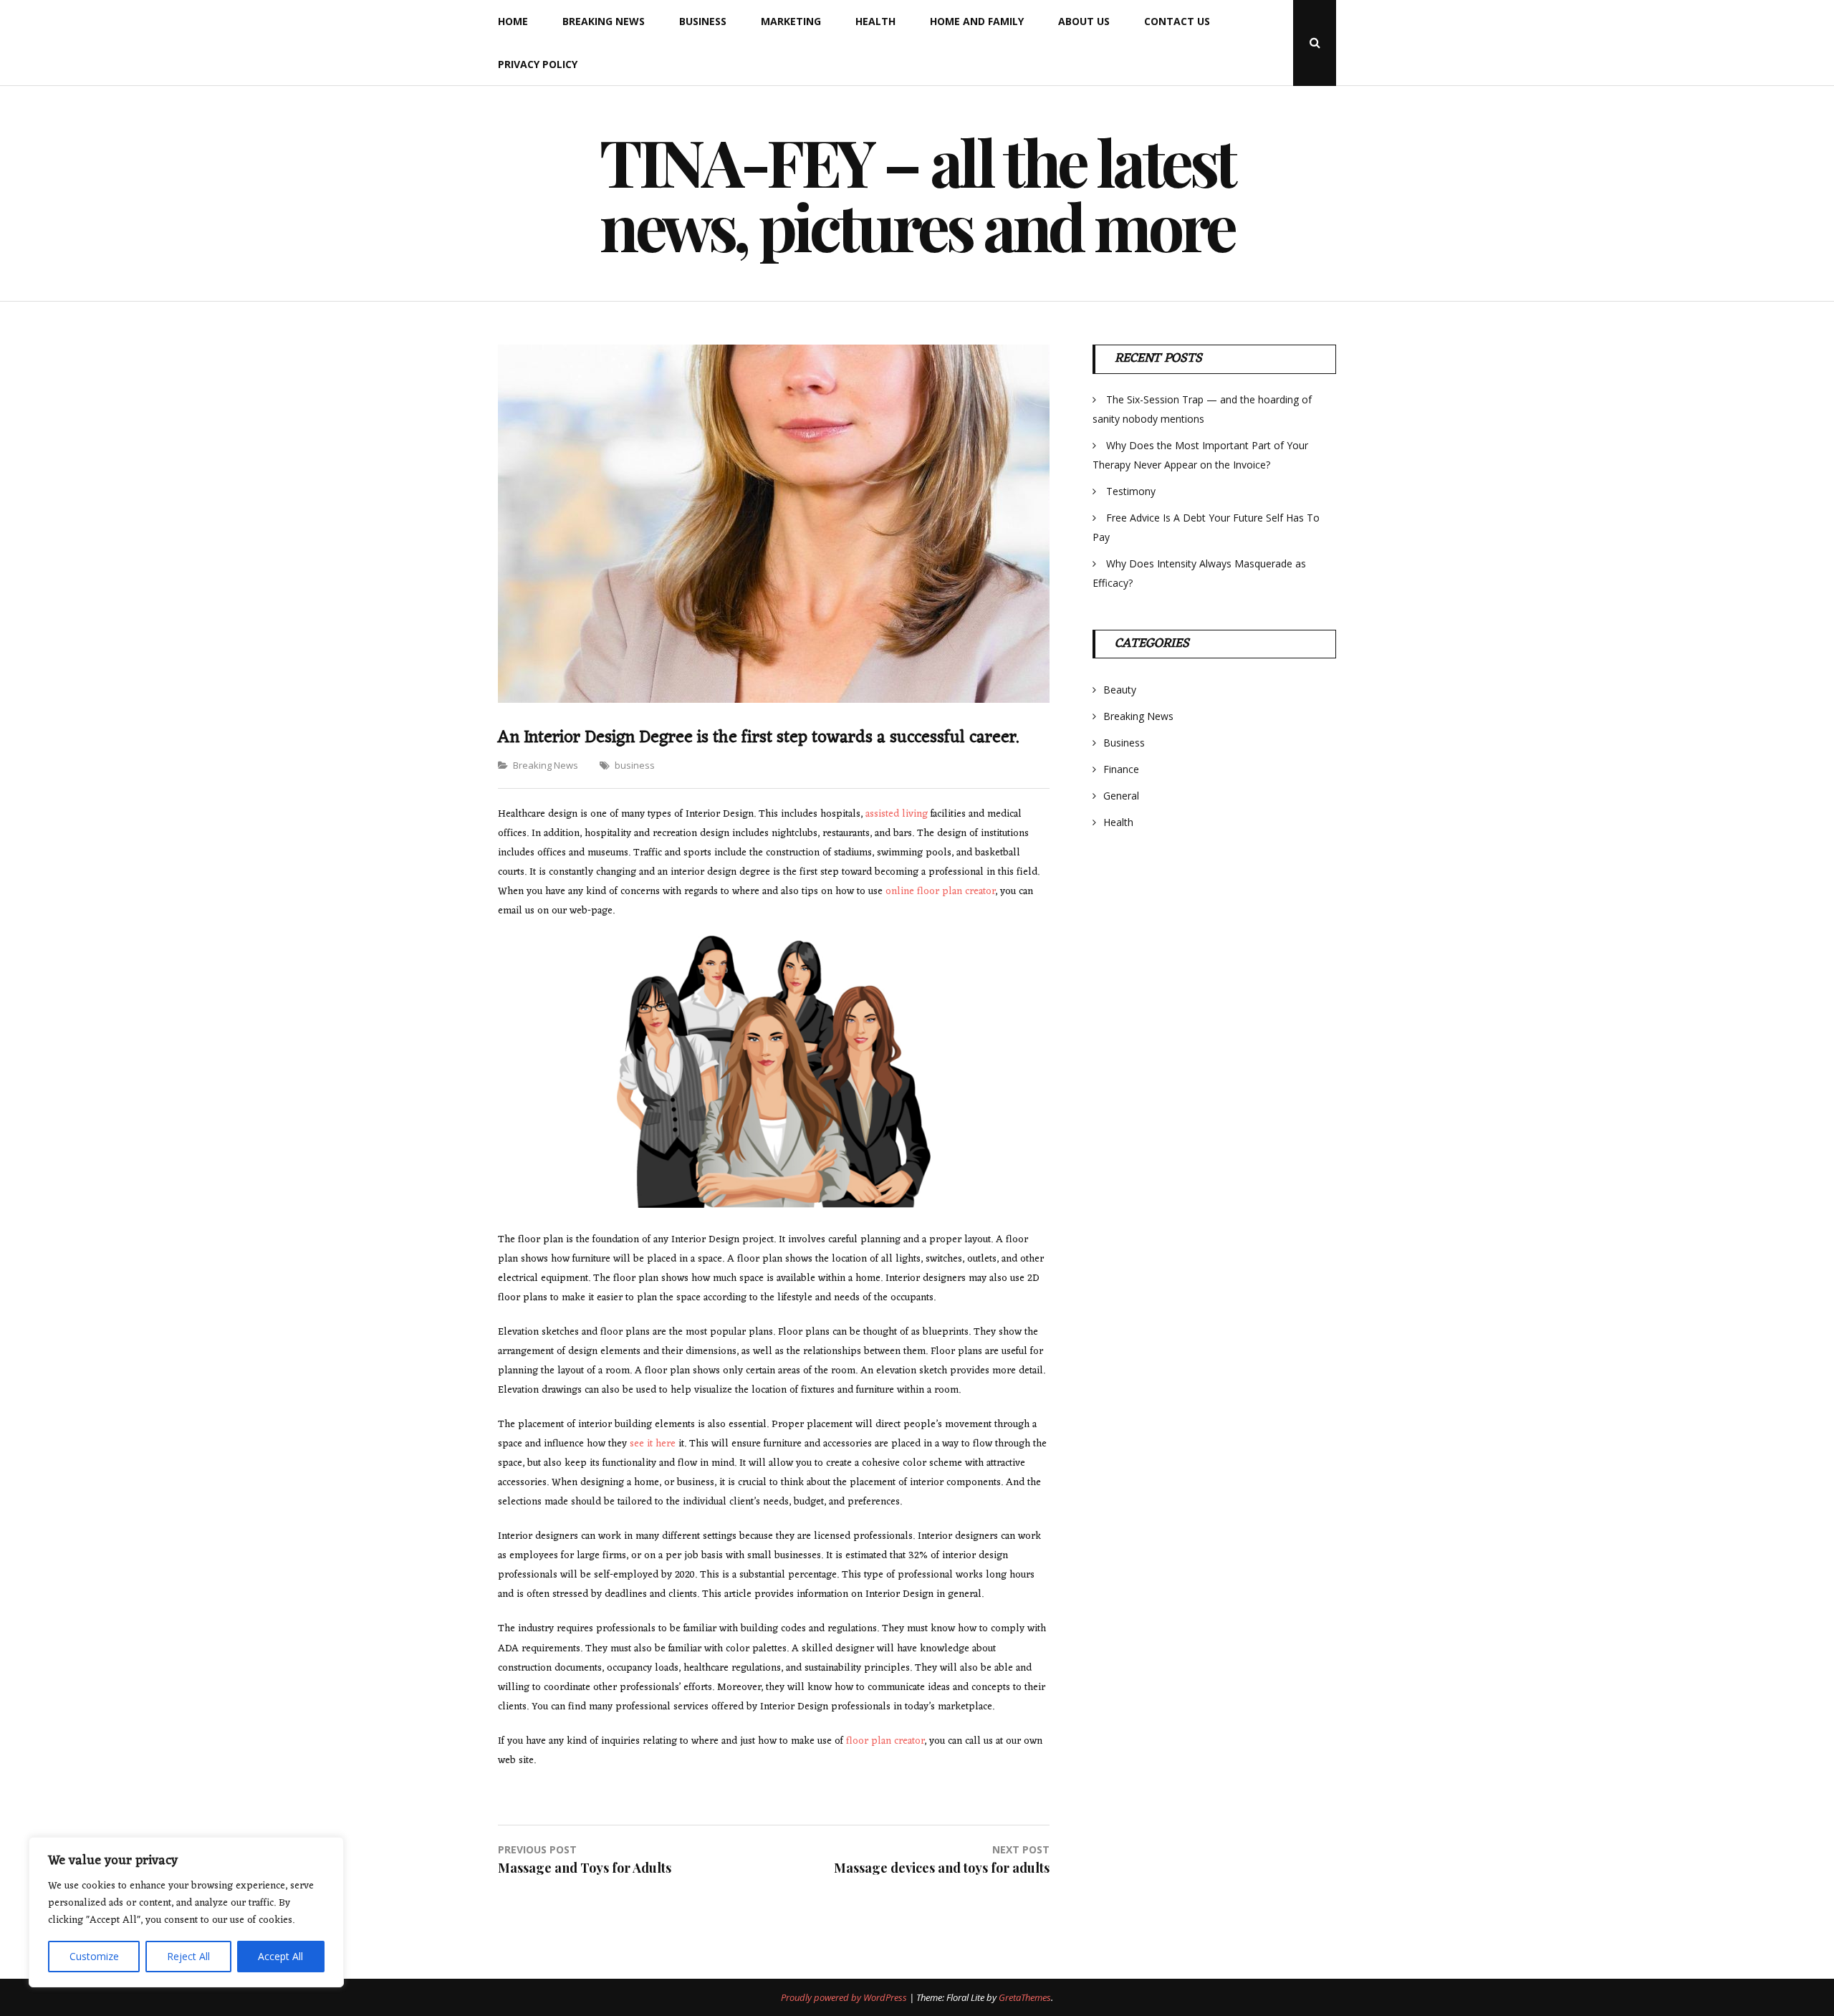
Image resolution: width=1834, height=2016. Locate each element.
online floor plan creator (940, 892)
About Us (1084, 21)
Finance (1121, 769)
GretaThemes (1025, 1997)
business (635, 765)
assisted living (897, 814)
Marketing (791, 21)
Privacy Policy (538, 64)
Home (513, 21)
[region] (186, 1912)
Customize (94, 1956)
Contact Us (1177, 21)
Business (703, 21)
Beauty (1120, 690)
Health (875, 21)
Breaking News (604, 21)
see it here (653, 1444)
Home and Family (977, 21)
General (1121, 796)
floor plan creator (885, 1741)
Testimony (1131, 491)
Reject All (188, 1956)
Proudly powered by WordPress (845, 1997)
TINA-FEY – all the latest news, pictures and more (917, 193)
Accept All (280, 1956)
